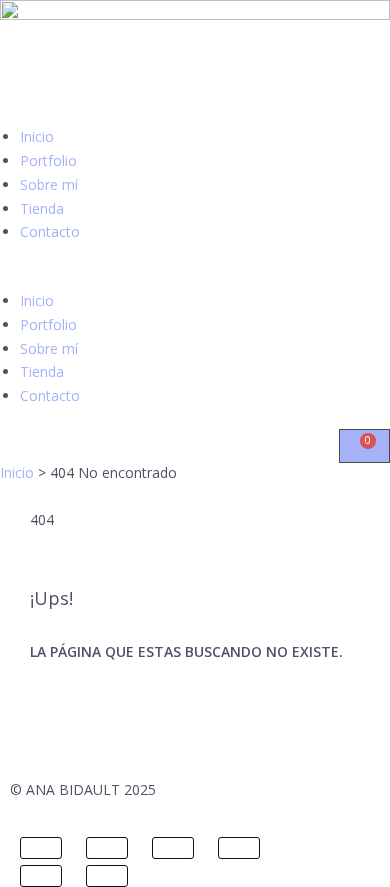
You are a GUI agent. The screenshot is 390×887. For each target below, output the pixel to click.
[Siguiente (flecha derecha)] (107, 876)
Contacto (50, 231)
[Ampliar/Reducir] (41, 848)
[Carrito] (364, 446)
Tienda (42, 208)
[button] (195, 277)
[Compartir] (173, 848)
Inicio (37, 136)
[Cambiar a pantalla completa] (107, 848)
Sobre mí (49, 184)
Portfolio (48, 160)
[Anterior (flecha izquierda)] (41, 876)
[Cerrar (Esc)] (239, 848)
